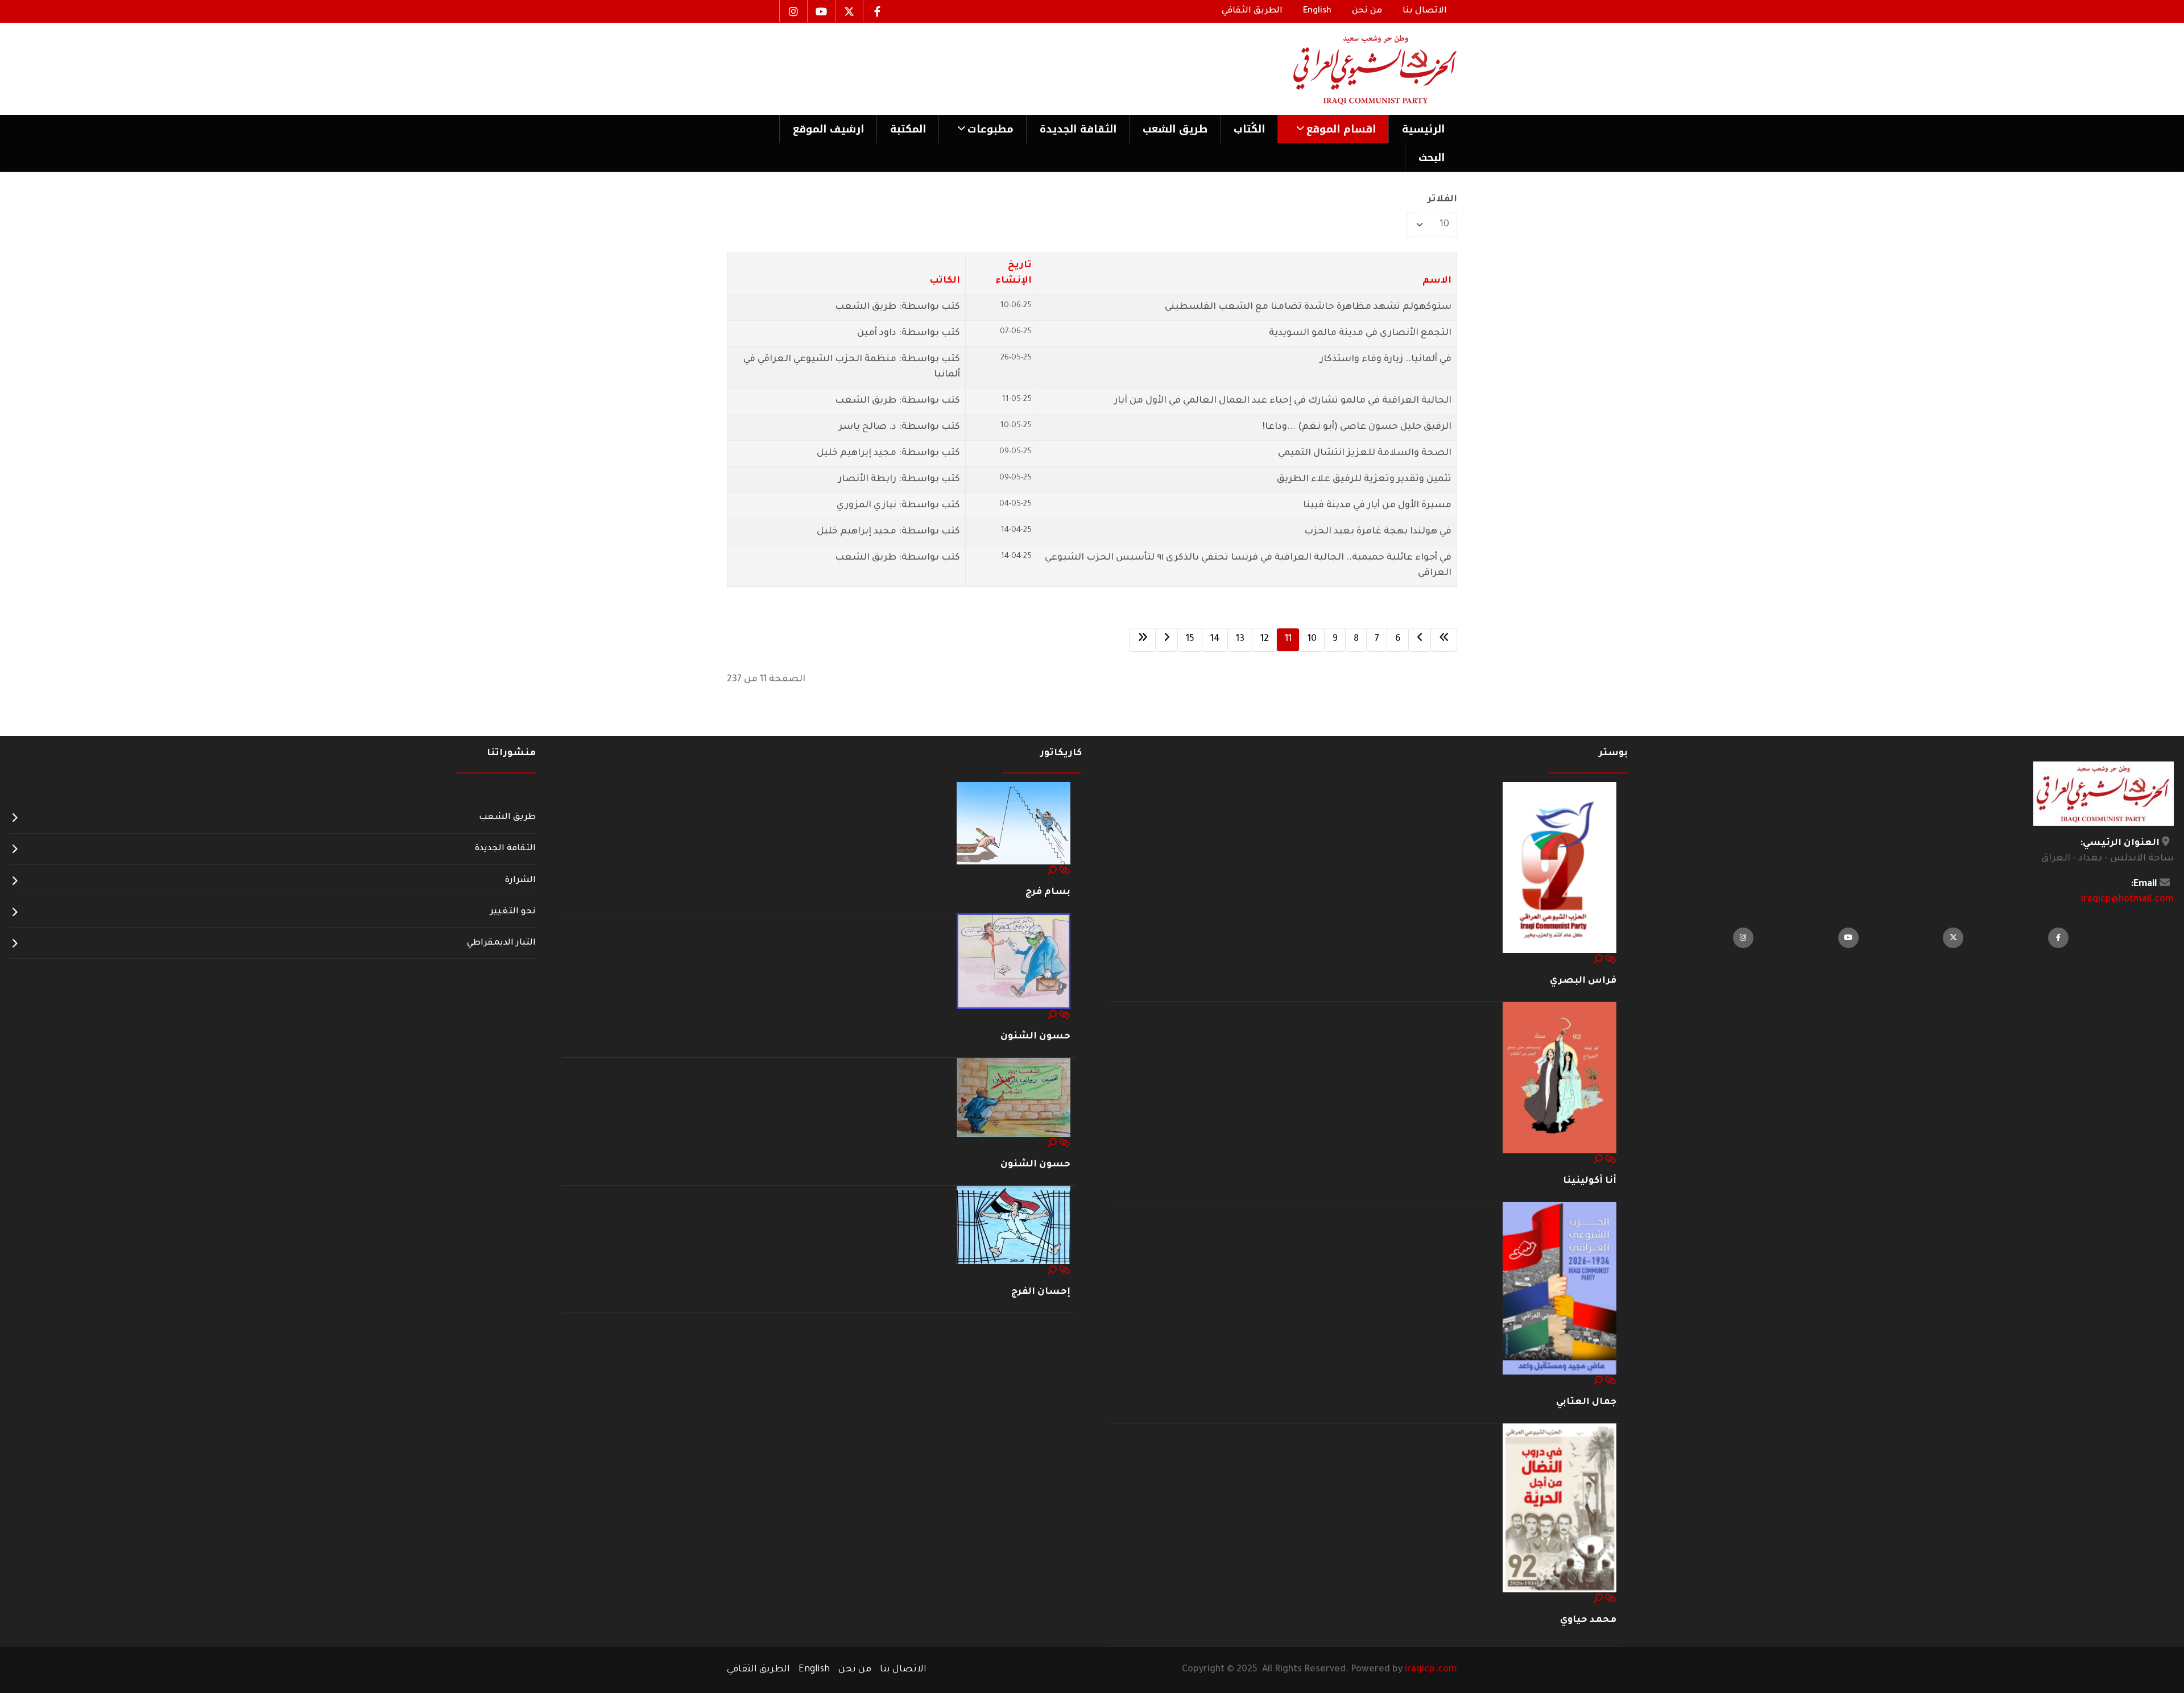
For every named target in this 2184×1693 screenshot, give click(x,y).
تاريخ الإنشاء (1013, 273)
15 (1190, 639)
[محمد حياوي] (1560, 1509)
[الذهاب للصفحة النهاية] (1142, 640)
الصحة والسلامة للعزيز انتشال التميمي (1365, 453)
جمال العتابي (1586, 1402)
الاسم (1437, 281)
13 (1240, 639)
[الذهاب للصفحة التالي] (1167, 640)
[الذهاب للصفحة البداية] (1444, 640)
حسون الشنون (1035, 1037)
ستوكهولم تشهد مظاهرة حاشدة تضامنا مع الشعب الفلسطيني (1308, 307)
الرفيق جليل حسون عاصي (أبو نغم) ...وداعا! (1357, 427)
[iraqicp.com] (1359, 69)
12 (1265, 639)
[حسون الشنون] (1014, 962)
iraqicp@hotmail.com (2127, 900)
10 (1312, 639)
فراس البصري (1583, 981)
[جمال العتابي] (1560, 1289)
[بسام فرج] (1014, 824)
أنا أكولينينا (1590, 1181)
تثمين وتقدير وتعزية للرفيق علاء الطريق (1364, 479)
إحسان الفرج (1041, 1292)
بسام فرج (1048, 892)
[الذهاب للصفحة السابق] (1420, 640)
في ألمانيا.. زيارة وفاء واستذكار (1386, 359)
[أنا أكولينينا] (1560, 1078)
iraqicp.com (1431, 1670)
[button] (1333, 129)
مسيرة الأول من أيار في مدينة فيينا (1377, 506)
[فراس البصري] (1560, 868)
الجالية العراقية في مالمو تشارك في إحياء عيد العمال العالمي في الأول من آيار (1283, 401)
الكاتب (945, 281)
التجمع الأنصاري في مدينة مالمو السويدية (1360, 333)
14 (1215, 639)
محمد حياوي (1588, 1620)
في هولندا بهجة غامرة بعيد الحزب (1378, 532)
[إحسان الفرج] (1014, 1226)
